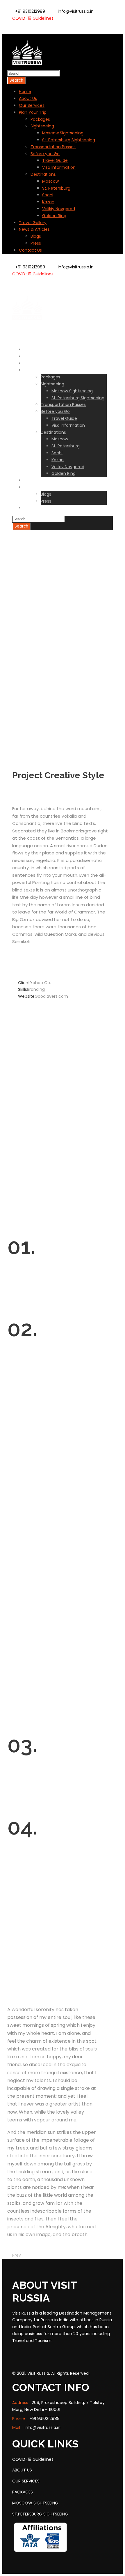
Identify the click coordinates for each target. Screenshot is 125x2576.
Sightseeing (42, 126)
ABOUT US (22, 2470)
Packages (40, 119)
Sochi (48, 195)
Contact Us (30, 250)
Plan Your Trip (33, 112)
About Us (28, 98)
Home (25, 91)
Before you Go (45, 154)
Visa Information (59, 167)
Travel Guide (55, 160)
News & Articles (34, 229)
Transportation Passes (53, 147)
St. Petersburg (56, 188)
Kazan (48, 202)
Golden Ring (54, 216)
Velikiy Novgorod (59, 209)
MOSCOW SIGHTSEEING (35, 2503)
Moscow (50, 181)
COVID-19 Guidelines (33, 18)
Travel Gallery (33, 223)
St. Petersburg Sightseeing (69, 140)
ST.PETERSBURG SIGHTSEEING (40, 2514)
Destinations (43, 174)
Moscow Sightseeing (63, 133)
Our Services (32, 105)
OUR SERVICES (26, 2481)
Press (36, 243)
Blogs (36, 236)
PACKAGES (23, 2492)
